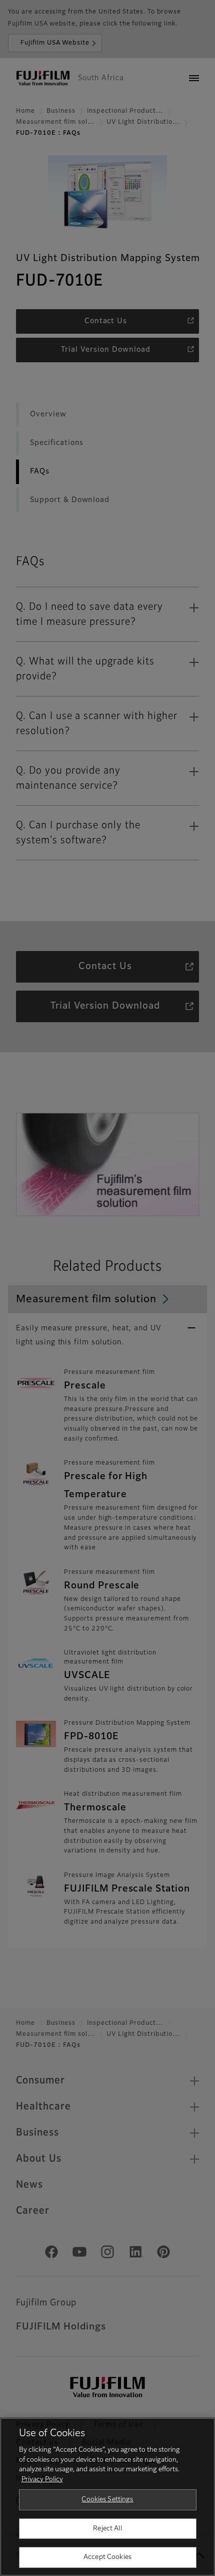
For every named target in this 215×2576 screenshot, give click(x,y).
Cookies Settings (107, 2500)
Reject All (107, 2529)
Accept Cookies (107, 2557)
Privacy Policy (42, 2480)
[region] (107, 2497)
